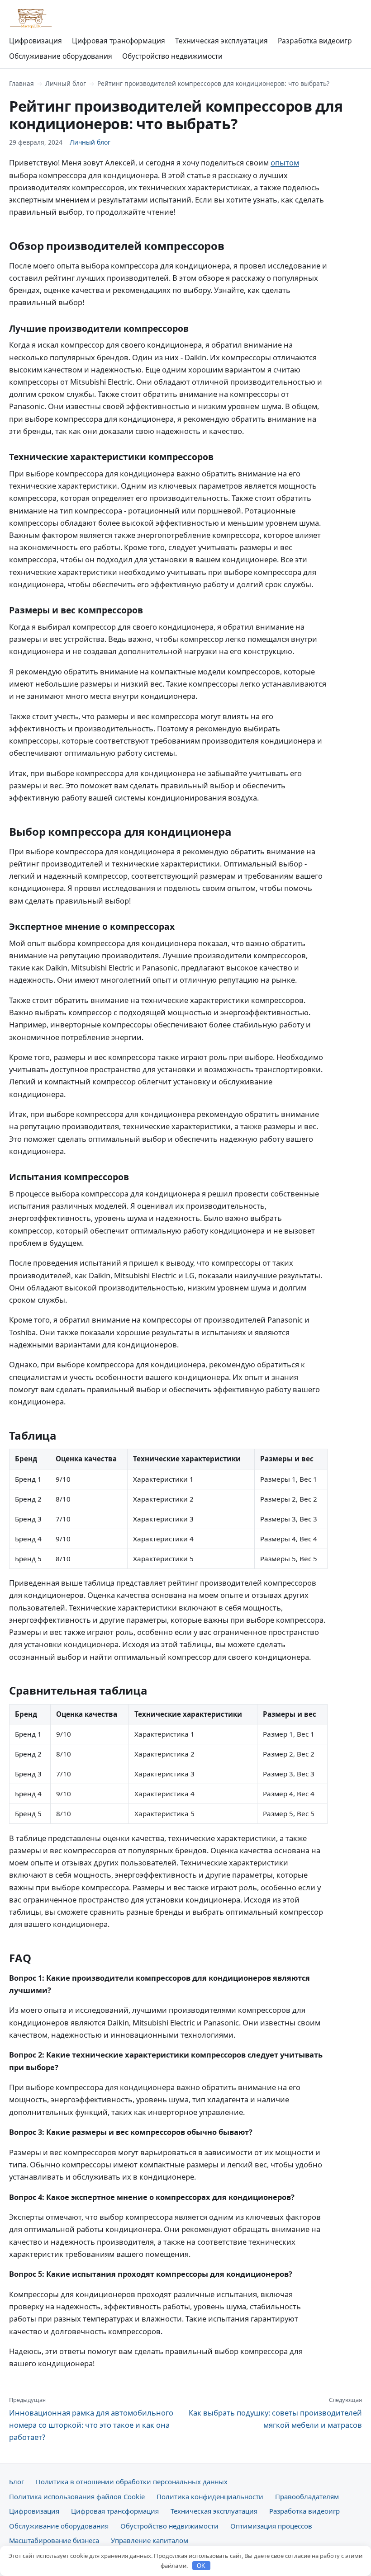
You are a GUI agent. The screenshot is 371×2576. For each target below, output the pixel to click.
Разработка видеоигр (315, 41)
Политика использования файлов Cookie (77, 2496)
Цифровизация (36, 41)
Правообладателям (307, 2496)
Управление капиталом (150, 2540)
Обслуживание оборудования (61, 56)
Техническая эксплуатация (221, 41)
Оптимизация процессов (271, 2526)
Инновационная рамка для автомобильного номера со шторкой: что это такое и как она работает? (91, 2419)
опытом (285, 162)
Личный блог (66, 83)
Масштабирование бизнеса (54, 2540)
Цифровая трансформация (119, 41)
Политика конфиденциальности (210, 2496)
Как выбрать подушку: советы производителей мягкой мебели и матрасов (275, 2413)
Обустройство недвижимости (172, 56)
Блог (17, 2482)
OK (201, 2566)
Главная (21, 83)
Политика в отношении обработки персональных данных (132, 2482)
